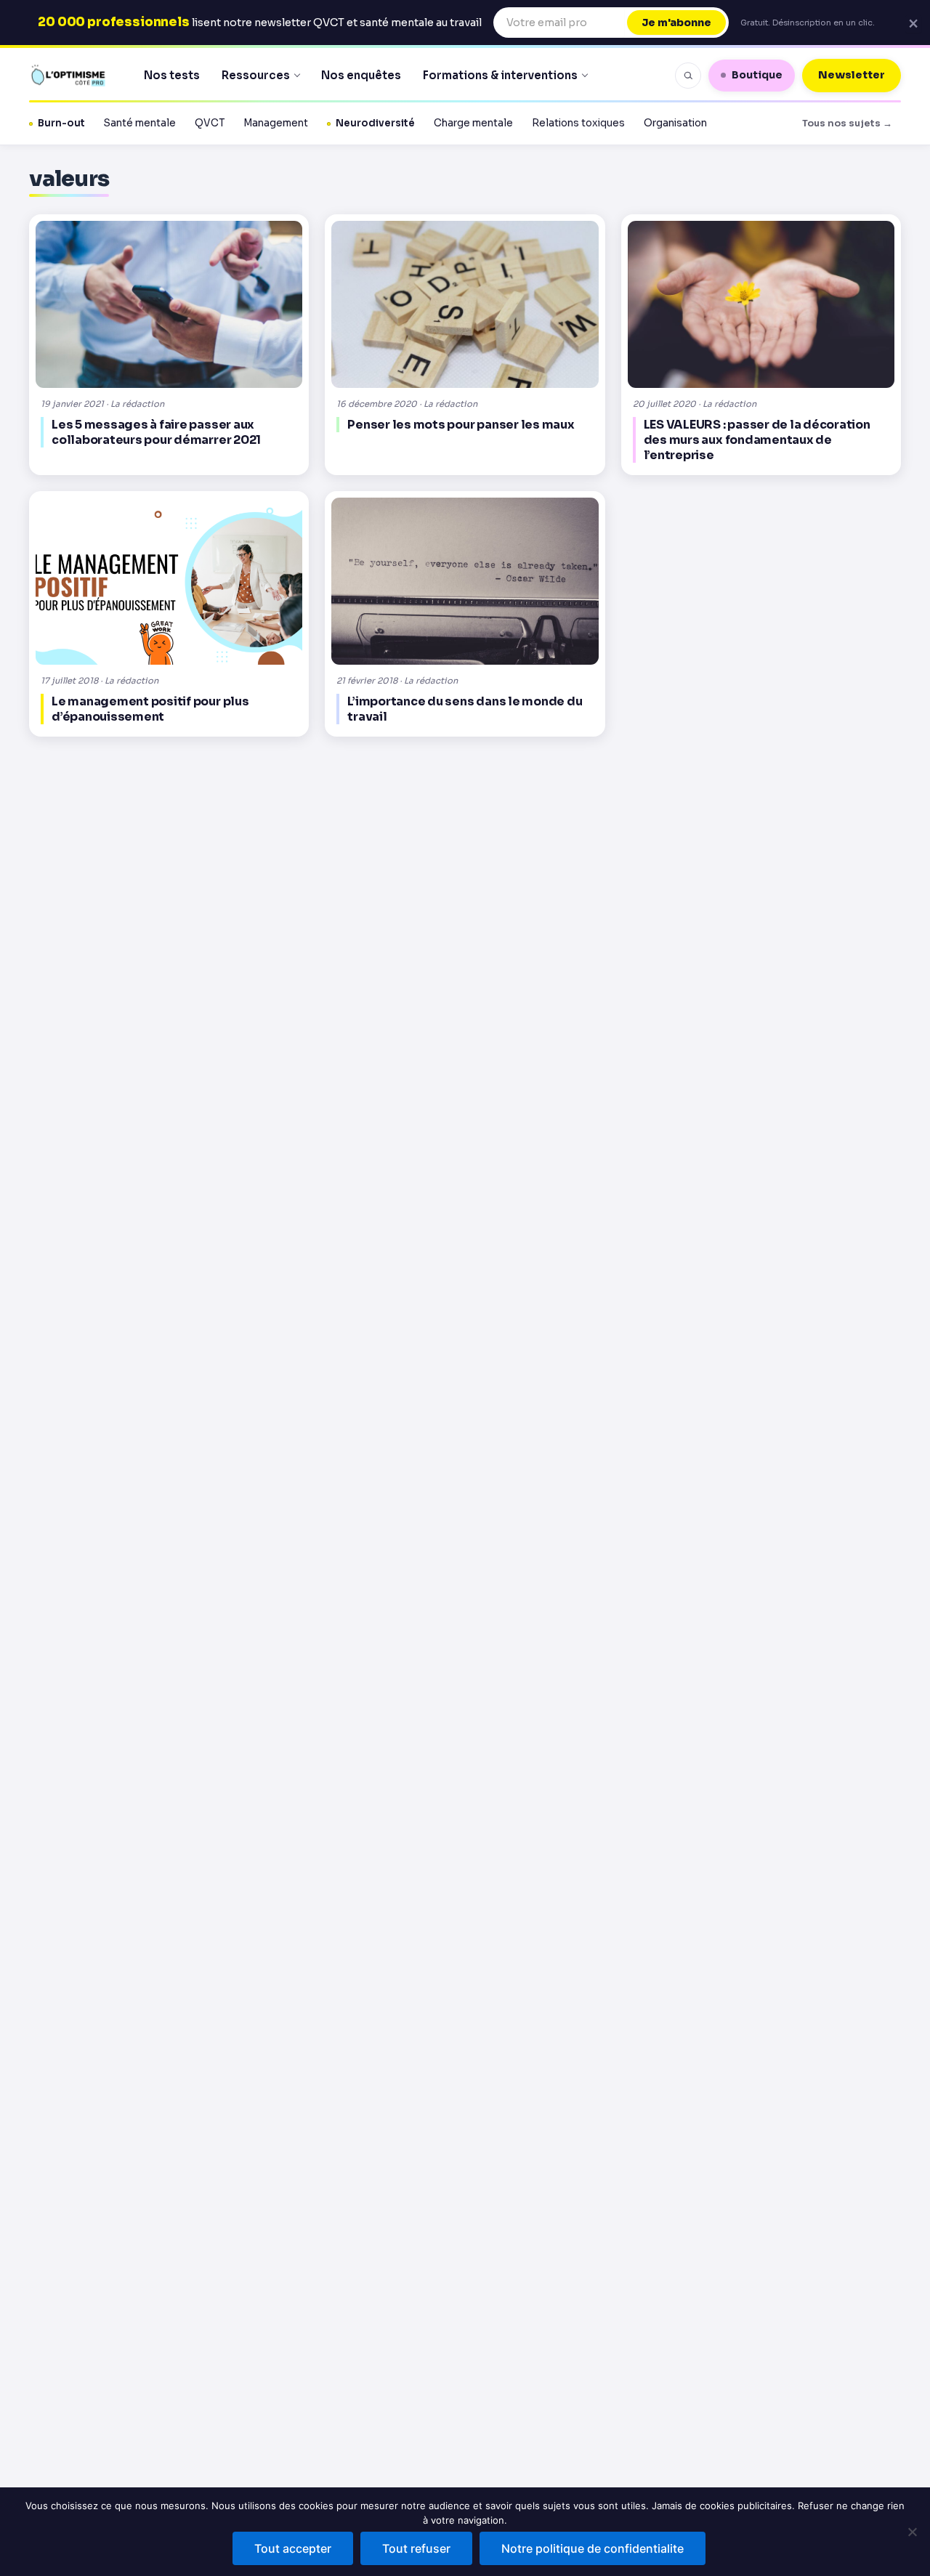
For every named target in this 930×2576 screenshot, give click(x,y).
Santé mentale (140, 123)
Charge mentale (473, 123)
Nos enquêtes (361, 75)
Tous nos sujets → (847, 123)
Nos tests (172, 75)
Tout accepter (293, 2548)
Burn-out (61, 123)
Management (276, 123)
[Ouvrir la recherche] (688, 76)
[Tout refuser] (912, 2532)
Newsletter (852, 75)
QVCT (210, 123)
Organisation (675, 123)
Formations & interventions (500, 75)
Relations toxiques (578, 123)
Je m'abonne (676, 23)
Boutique (757, 75)
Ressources (256, 75)
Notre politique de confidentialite (593, 2548)
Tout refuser (416, 2548)
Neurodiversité (375, 123)
